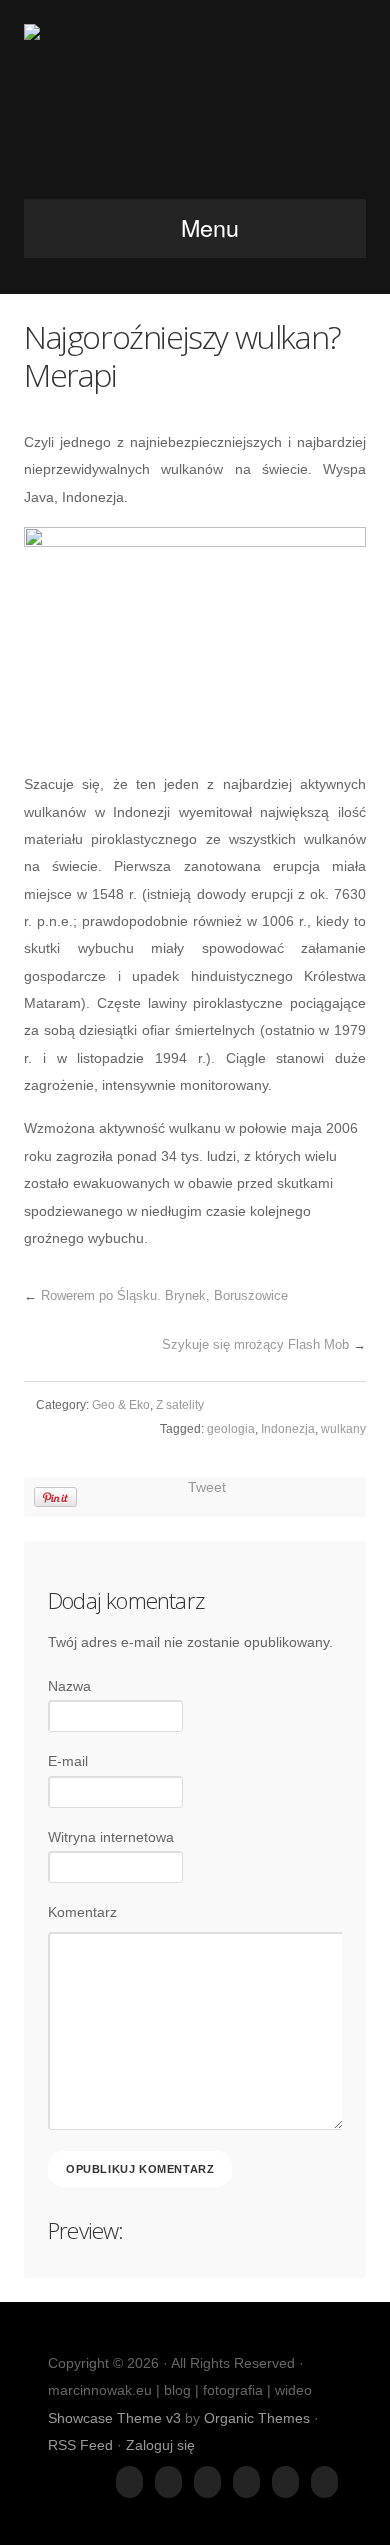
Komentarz (82, 1912)
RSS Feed (80, 2445)
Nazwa (69, 1686)
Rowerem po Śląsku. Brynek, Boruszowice (164, 1295)
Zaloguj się (160, 2445)
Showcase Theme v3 (114, 2418)
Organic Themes (257, 2418)
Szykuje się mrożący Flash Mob (255, 1344)
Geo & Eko (121, 1405)
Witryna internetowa (111, 1837)
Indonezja (288, 1429)
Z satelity (180, 1405)
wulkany (343, 1429)
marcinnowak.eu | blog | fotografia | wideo (195, 105)
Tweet (207, 1487)
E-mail (68, 1761)
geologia (231, 1429)
